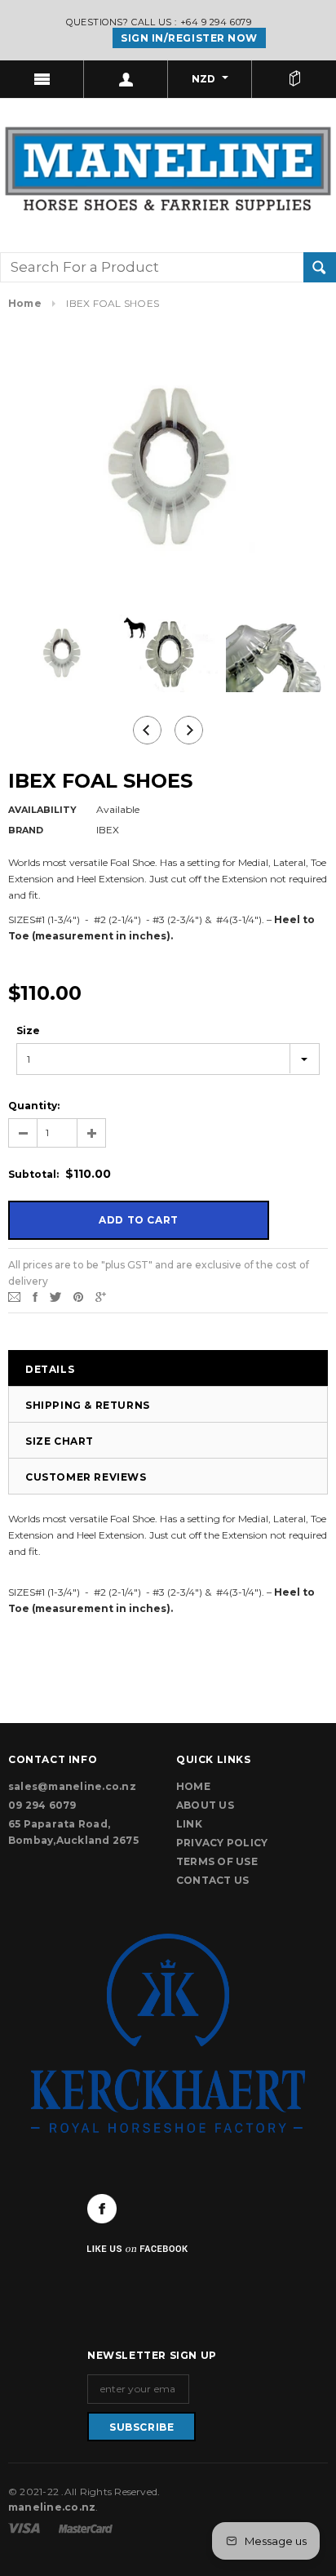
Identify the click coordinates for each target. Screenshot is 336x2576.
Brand (26, 830)
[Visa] (25, 2527)
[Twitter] (55, 1297)
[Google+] (101, 1297)
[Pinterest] (78, 1297)
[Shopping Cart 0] (294, 79)
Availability (42, 810)
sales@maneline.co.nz (72, 1786)
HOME (193, 1786)
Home (25, 303)
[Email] (14, 1297)
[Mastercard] (86, 2527)
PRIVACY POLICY (222, 1843)
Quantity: (34, 1106)
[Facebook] (102, 2209)
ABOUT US (205, 1805)
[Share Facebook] (35, 1297)
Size (28, 1030)
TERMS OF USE (217, 1861)
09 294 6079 (42, 1805)
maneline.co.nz (52, 2507)
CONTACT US (212, 1880)
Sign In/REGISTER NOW (189, 38)
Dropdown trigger (126, 79)
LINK (189, 1824)
